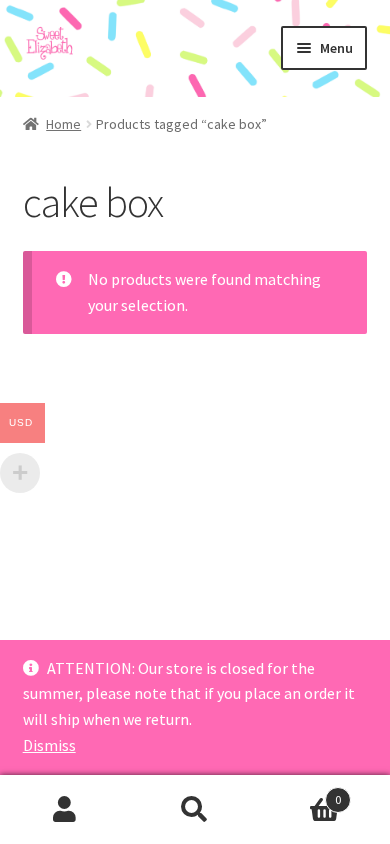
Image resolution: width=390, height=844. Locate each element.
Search (195, 810)
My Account (65, 810)
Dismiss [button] (49, 745)
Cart (300, 792)
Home (63, 124)
